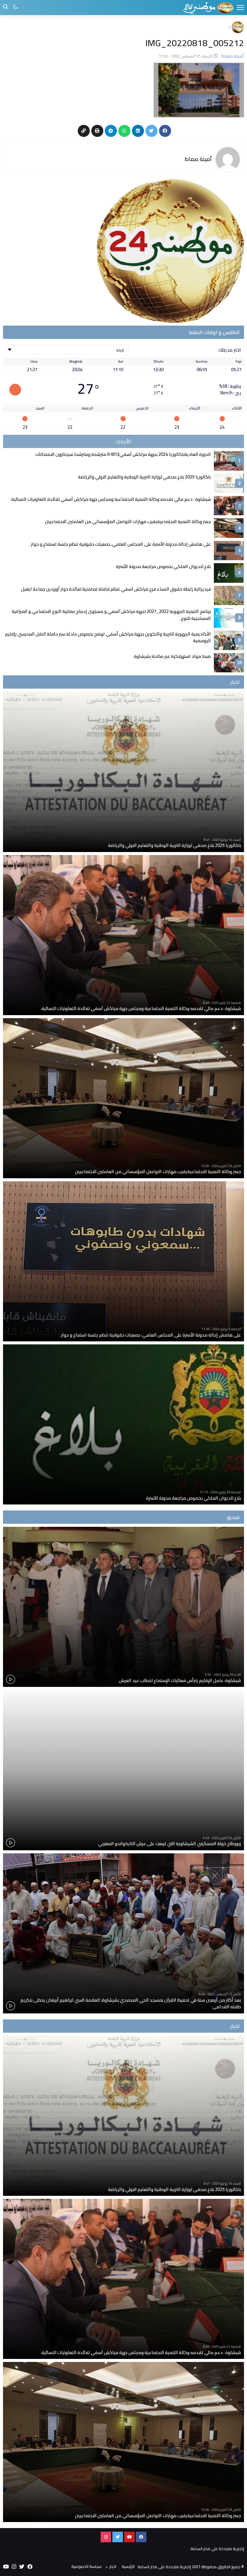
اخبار (113, 2566)
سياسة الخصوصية (86, 2566)
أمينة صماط (198, 159)
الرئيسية (128, 2566)
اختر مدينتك (230, 350)
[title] (208, 8)
